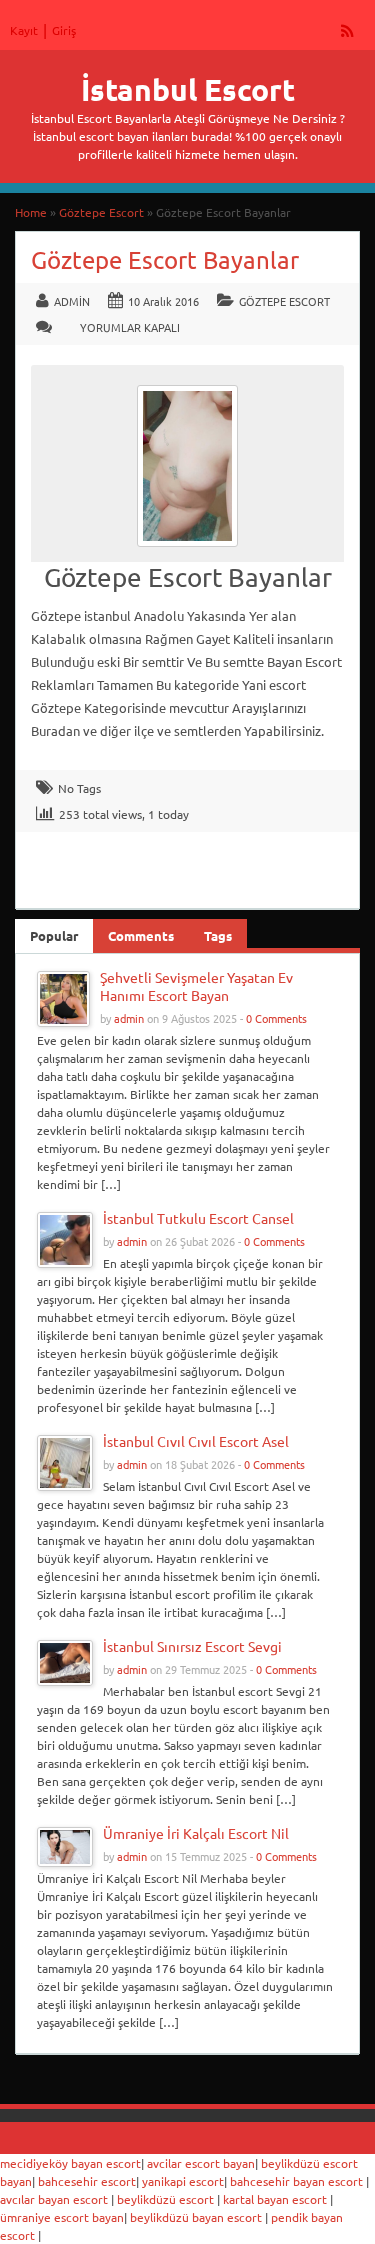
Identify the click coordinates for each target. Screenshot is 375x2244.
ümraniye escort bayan (62, 2217)
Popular (54, 935)
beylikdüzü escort (165, 2199)
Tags (218, 935)
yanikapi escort (183, 2181)
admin (72, 301)
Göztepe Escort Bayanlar (165, 259)
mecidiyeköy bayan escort (70, 2163)
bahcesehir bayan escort (296, 2181)
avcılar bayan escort (54, 2199)
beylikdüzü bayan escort (196, 2217)
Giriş (64, 30)
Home (31, 212)
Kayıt (24, 30)
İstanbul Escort (188, 89)
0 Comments (276, 1018)
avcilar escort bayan (201, 2163)
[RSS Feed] (348, 30)
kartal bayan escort (275, 2199)
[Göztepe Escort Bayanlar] (187, 551)
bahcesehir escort (87, 2181)
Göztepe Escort (101, 212)
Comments (141, 935)
